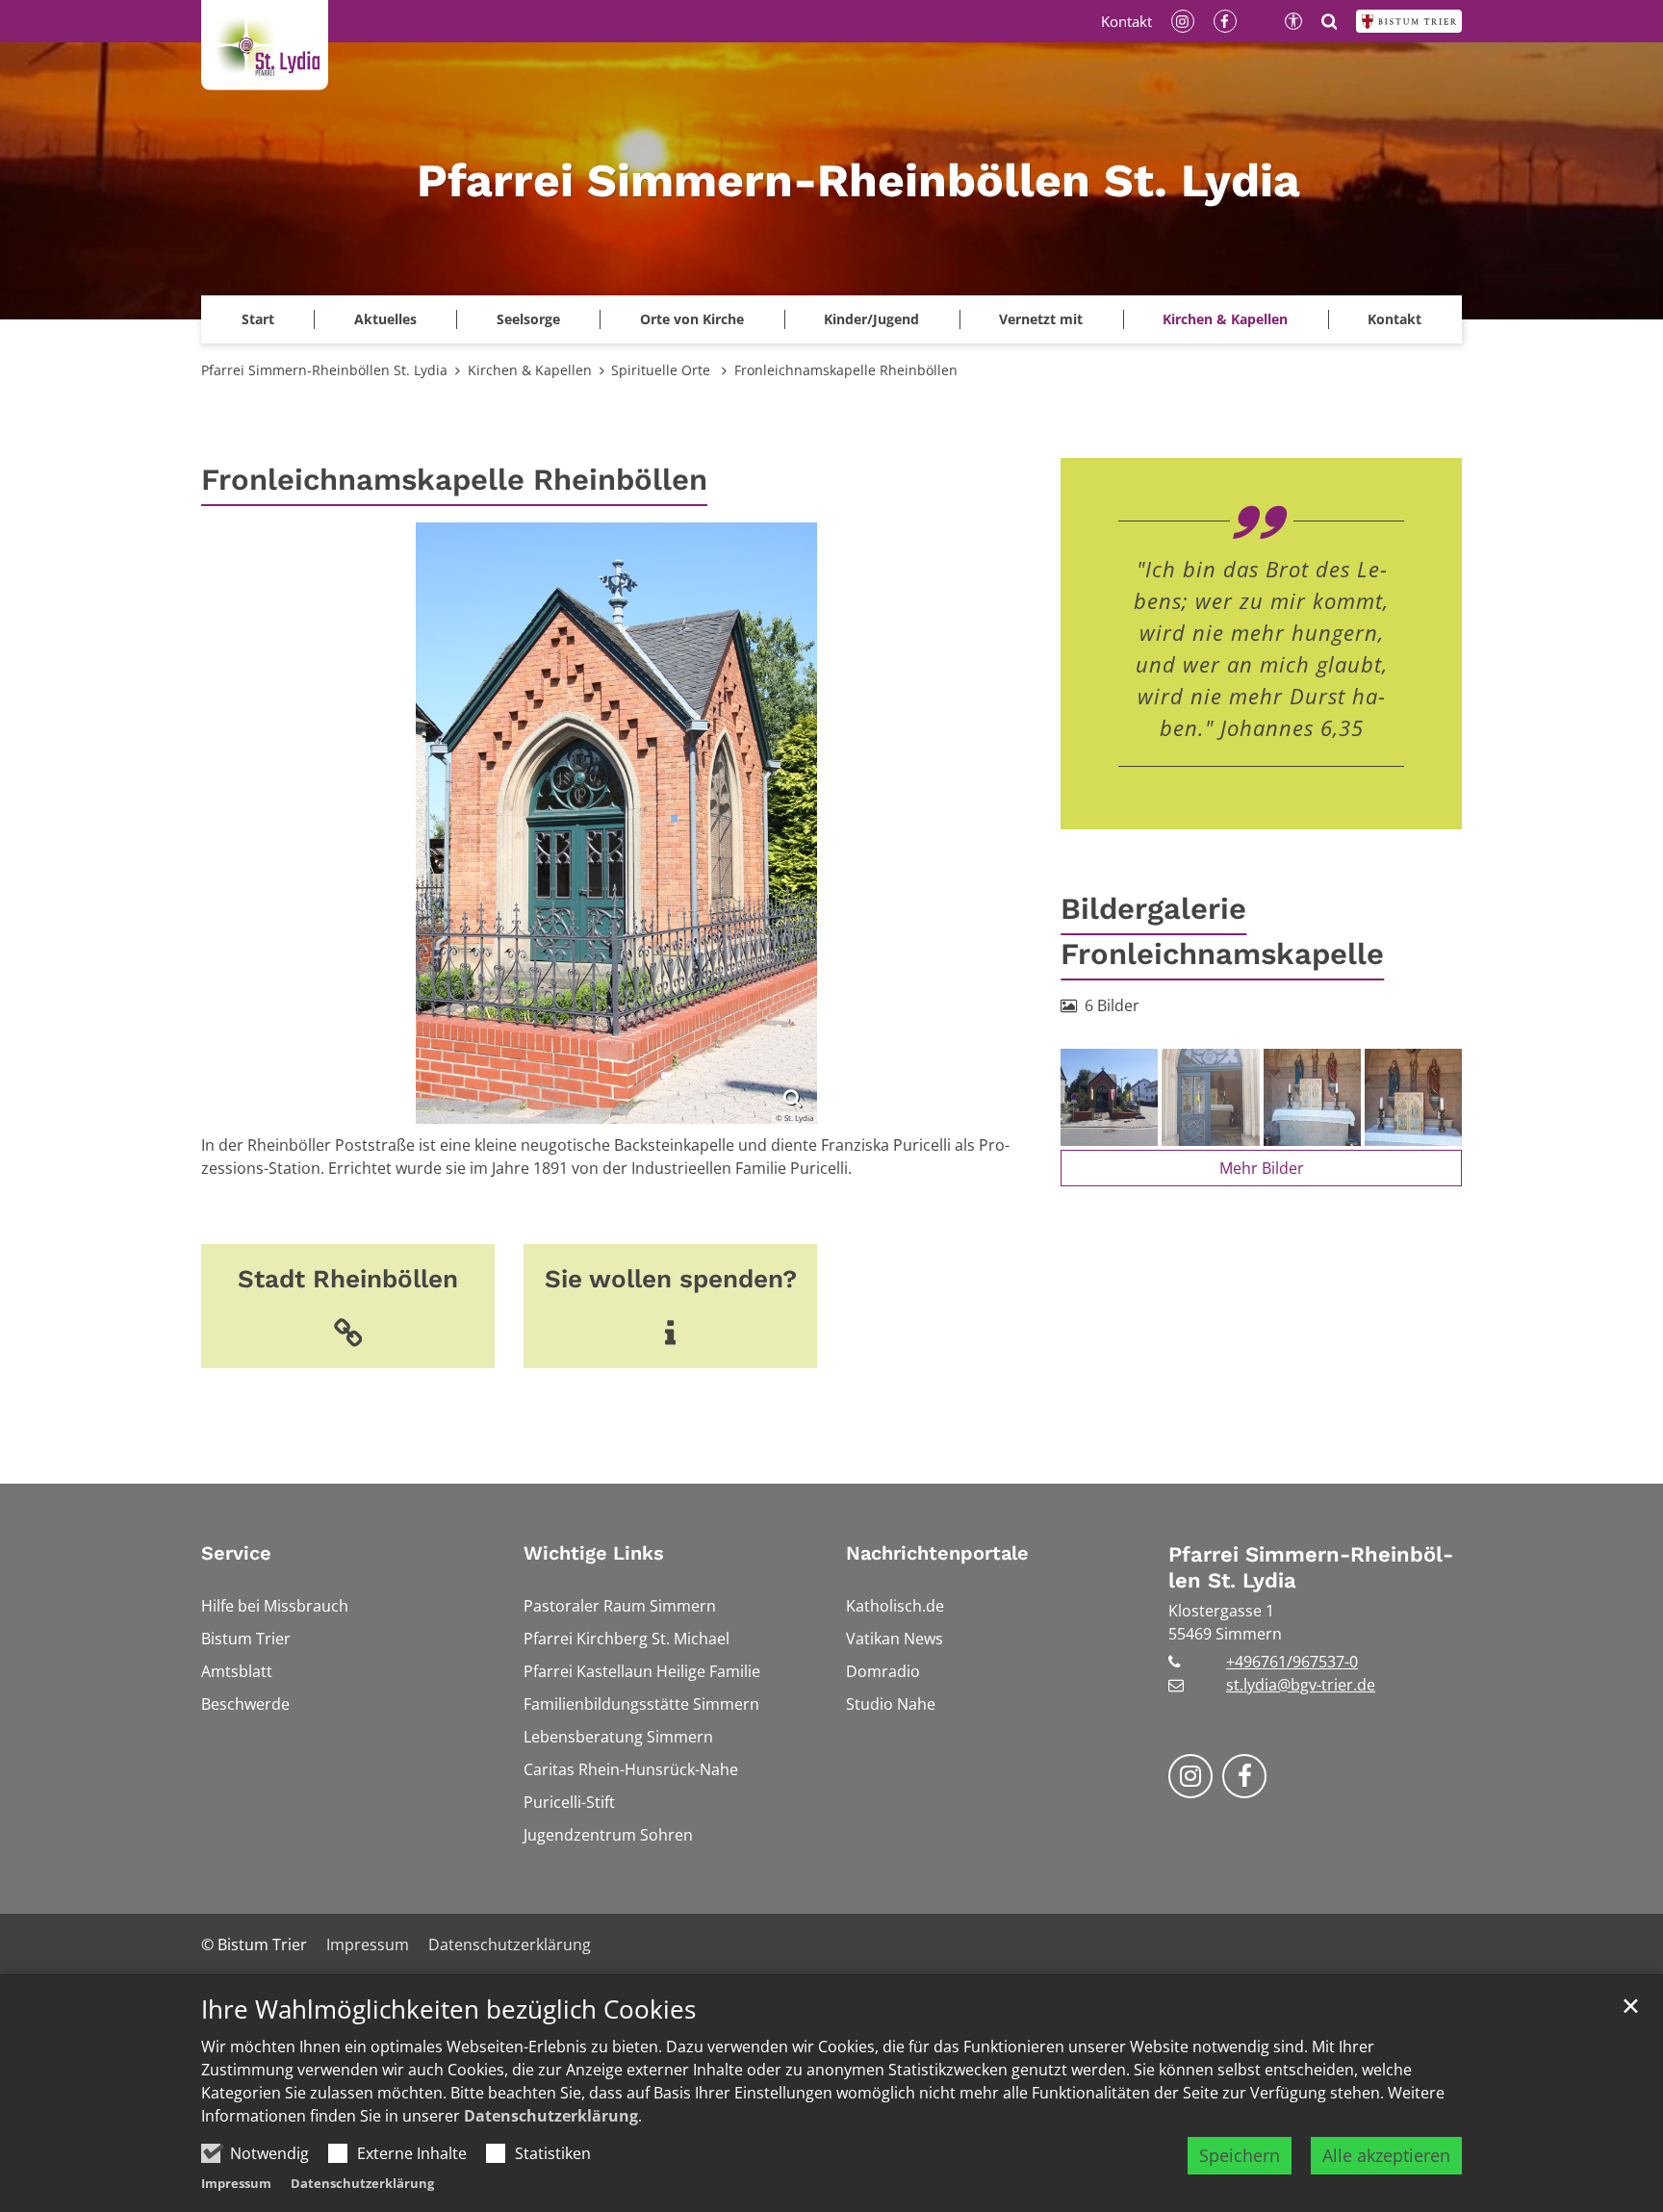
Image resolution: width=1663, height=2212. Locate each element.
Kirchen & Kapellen (530, 370)
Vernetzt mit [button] (1041, 319)
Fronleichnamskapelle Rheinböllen (846, 370)
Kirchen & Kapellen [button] (1225, 319)
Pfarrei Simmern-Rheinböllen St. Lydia (324, 370)
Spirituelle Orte (663, 370)
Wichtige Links (594, 1553)
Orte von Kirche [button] (692, 319)
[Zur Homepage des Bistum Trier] (1409, 21)
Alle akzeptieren (1386, 2155)
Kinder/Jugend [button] (871, 319)
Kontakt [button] (1394, 319)
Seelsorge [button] (528, 319)
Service (236, 1553)
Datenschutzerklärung (551, 2116)
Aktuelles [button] (385, 319)
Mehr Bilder (1262, 1168)
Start (258, 319)
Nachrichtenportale (937, 1553)
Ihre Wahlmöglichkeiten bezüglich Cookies (448, 2009)
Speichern (1240, 2155)
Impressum (236, 2183)
